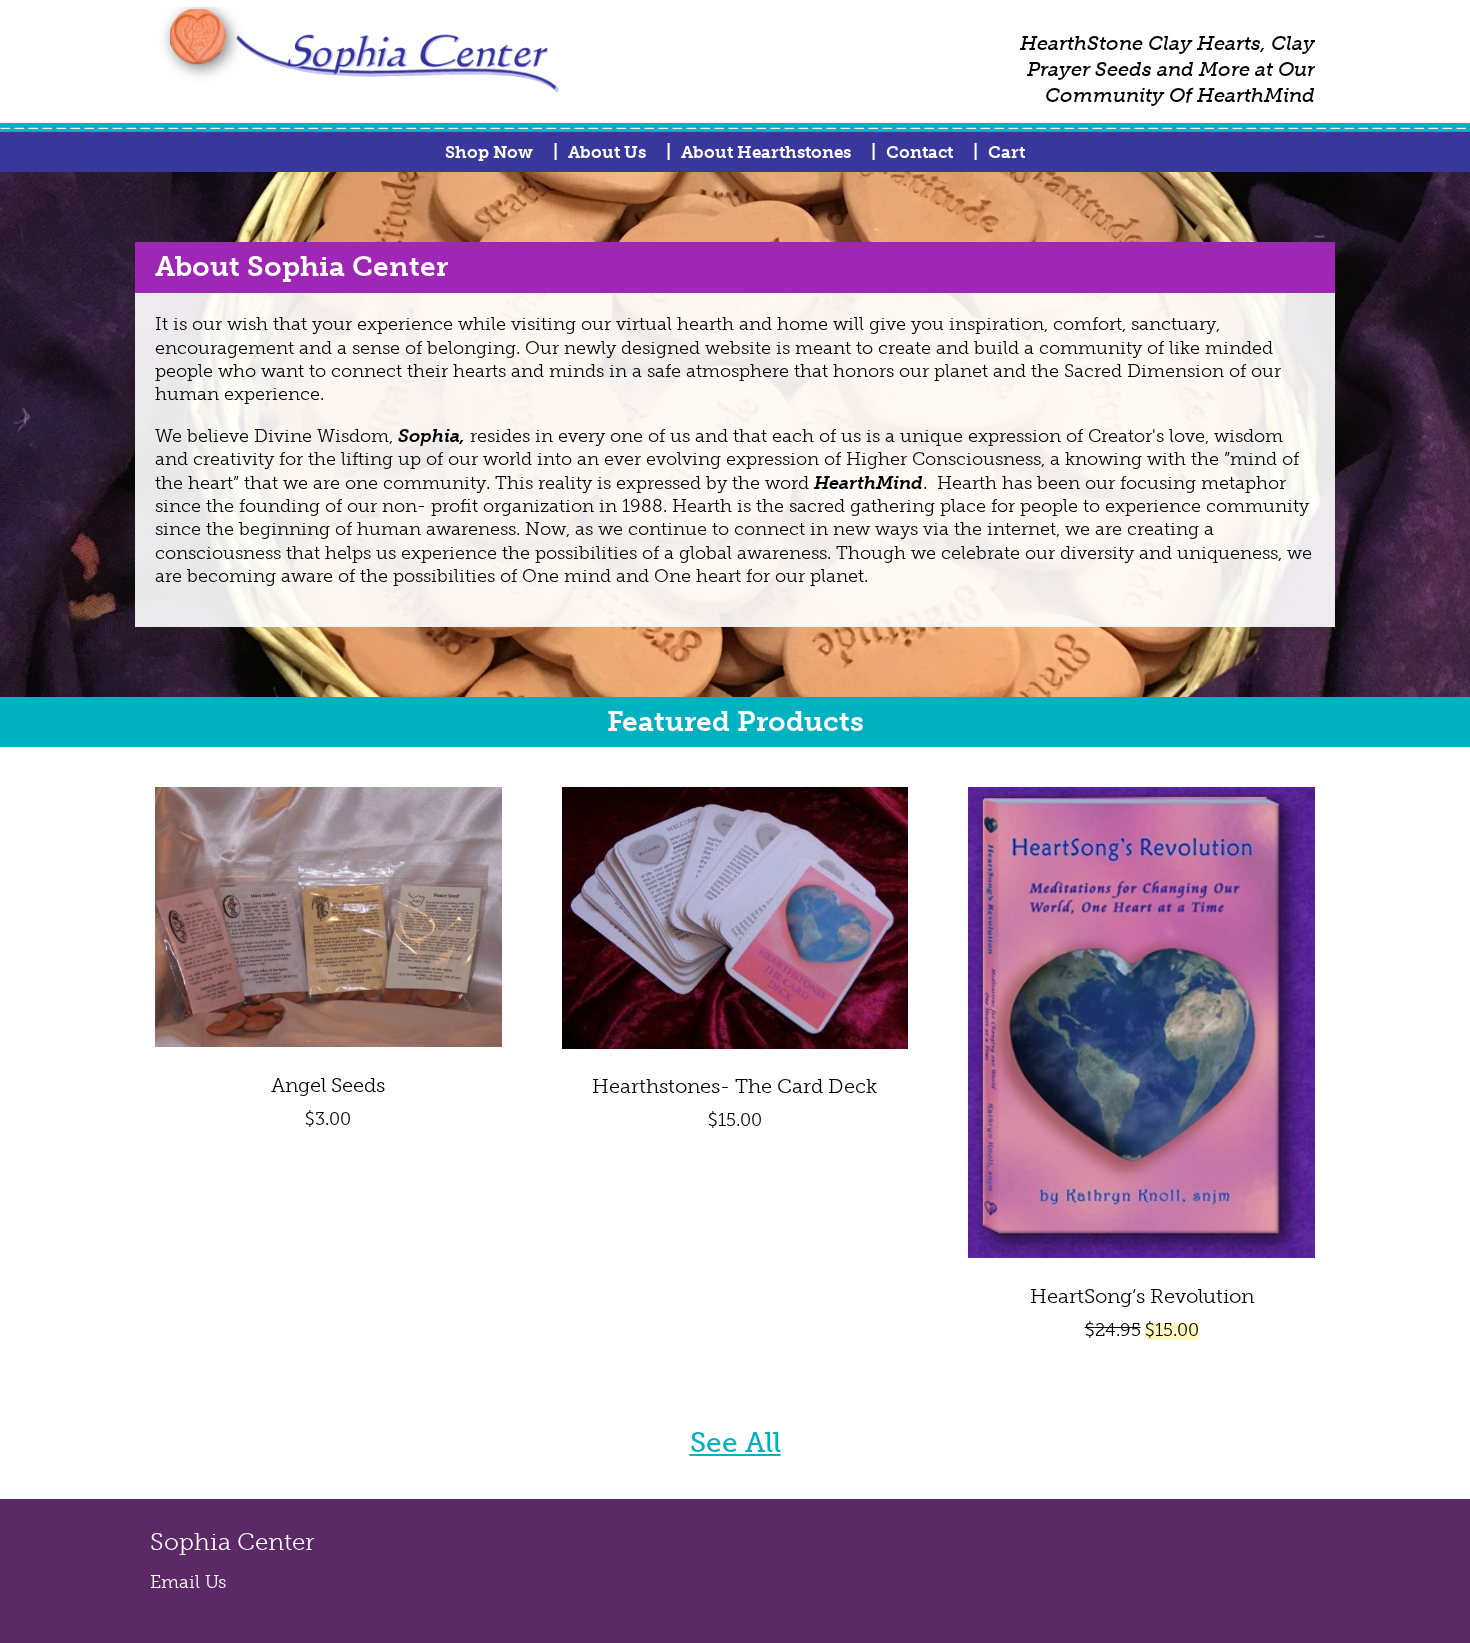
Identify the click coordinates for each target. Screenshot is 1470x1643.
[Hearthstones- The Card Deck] (735, 1043)
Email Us (188, 1582)
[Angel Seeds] (328, 1041)
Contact (919, 152)
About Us (607, 152)
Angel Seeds (328, 1085)
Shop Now (489, 152)
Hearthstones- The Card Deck (734, 1086)
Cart (1006, 152)
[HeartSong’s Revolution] (1141, 1252)
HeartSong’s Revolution (1142, 1296)
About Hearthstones (766, 152)
